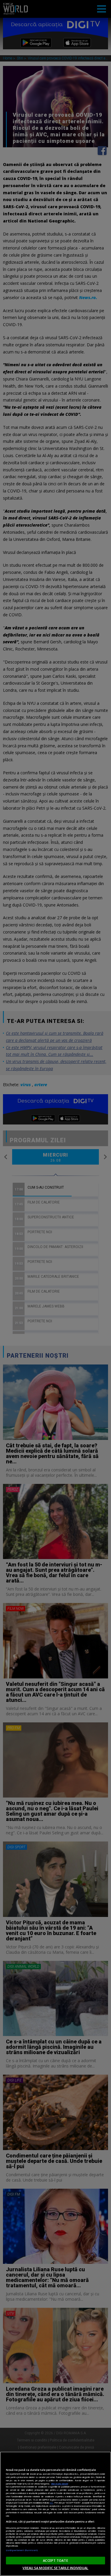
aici (51, 2503)
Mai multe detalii (60, 2484)
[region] (55, 2514)
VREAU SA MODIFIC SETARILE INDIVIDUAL (55, 2568)
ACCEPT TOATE (55, 2560)
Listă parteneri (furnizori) (22, 2550)
